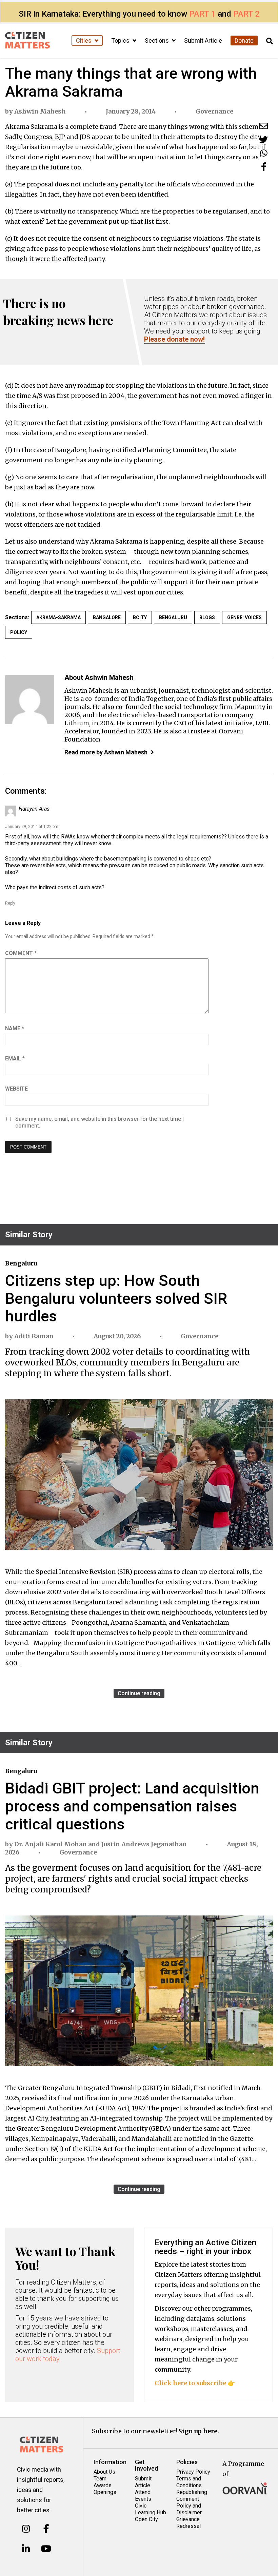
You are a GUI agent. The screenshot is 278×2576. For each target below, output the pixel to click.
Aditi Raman (34, 1336)
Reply (10, 903)
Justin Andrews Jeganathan (144, 1844)
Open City (146, 2519)
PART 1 (202, 14)
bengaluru (173, 617)
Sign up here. (199, 2431)
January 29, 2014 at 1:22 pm (32, 827)
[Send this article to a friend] (264, 126)
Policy (19, 632)
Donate (244, 40)
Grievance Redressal (188, 2523)
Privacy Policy (193, 2472)
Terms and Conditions (189, 2482)
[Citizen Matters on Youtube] (46, 2549)
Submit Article (203, 40)
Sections (157, 40)
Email (15, 1059)
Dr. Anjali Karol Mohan (51, 1844)
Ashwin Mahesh (40, 111)
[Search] (270, 41)
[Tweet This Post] (264, 139)
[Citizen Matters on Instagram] (26, 2529)
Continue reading (139, 1693)
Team (100, 2479)
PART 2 (246, 14)
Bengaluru (21, 1263)
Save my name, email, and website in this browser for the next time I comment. (100, 1122)
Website (16, 1089)
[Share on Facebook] (264, 167)
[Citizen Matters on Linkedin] (26, 2549)
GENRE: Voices (244, 617)
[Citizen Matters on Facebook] (46, 2529)
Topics (121, 40)
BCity (140, 617)
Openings (105, 2492)
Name (15, 1028)
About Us (104, 2472)
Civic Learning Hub (151, 2509)
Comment (21, 953)
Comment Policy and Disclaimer (189, 2506)
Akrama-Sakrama (58, 617)
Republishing (192, 2492)
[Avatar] (30, 700)
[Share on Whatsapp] (264, 153)
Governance (214, 111)
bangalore (107, 617)
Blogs (207, 617)
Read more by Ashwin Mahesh (106, 752)
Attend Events (143, 2496)
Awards (103, 2485)
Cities (84, 40)
